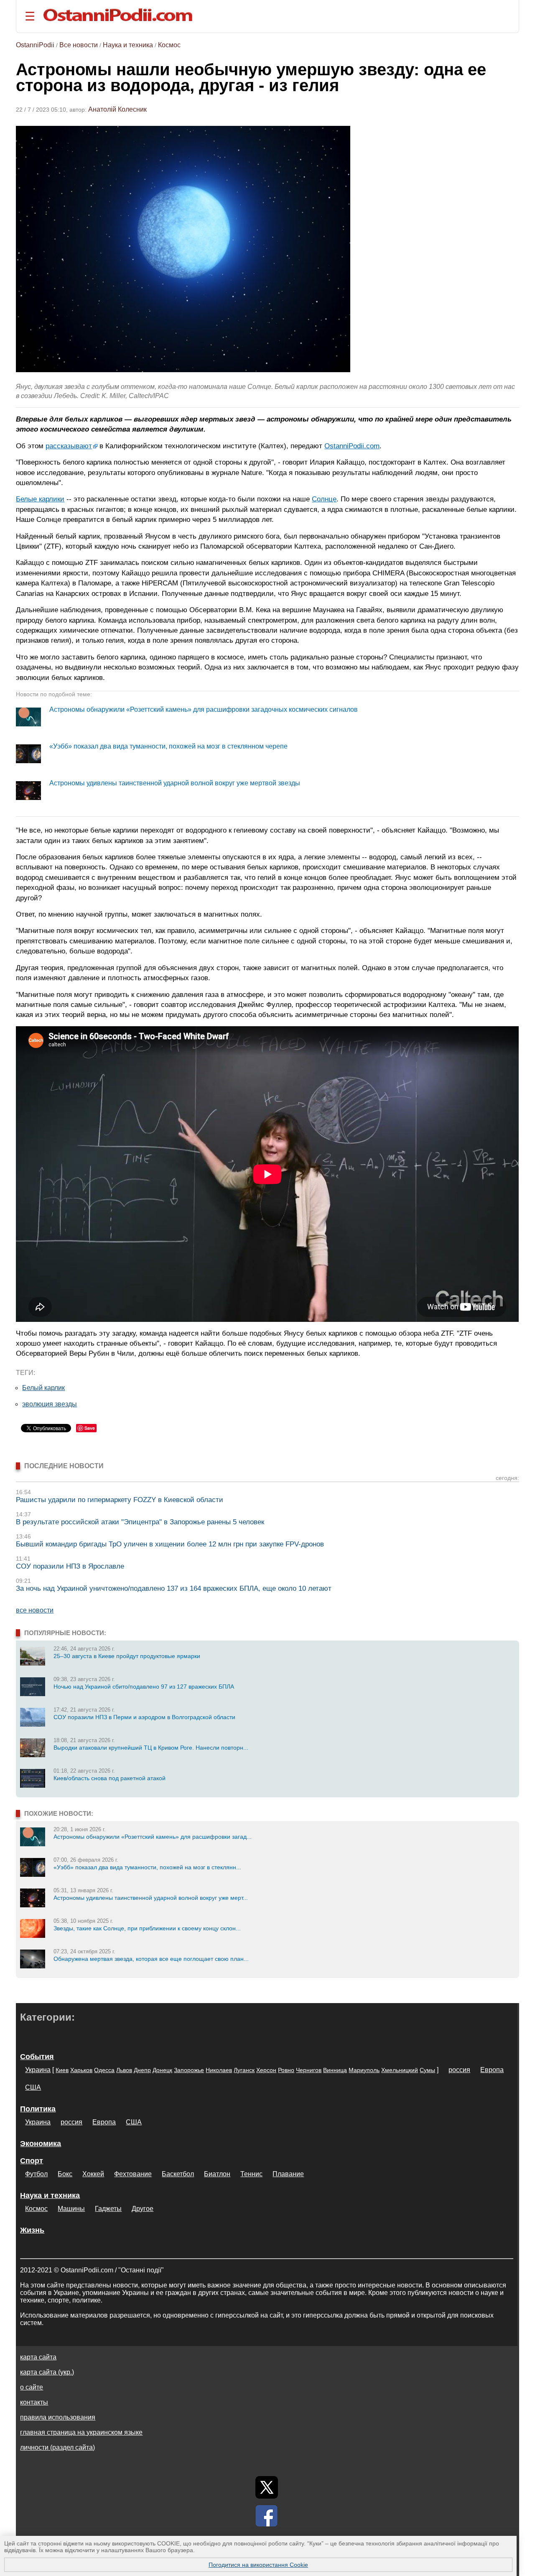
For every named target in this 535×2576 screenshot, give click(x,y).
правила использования (58, 2417)
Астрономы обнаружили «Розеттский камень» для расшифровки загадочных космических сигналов (204, 709)
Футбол (36, 2174)
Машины (71, 2209)
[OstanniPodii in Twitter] (267, 2487)
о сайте (32, 2387)
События (37, 2057)
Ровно (286, 2070)
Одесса (104, 2070)
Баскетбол (178, 2174)
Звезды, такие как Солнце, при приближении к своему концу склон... (147, 1928)
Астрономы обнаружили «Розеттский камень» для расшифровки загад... (153, 1837)
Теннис (251, 2174)
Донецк (162, 2070)
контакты (34, 2402)
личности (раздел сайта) (57, 2447)
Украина (38, 2070)
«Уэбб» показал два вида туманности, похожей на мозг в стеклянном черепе (168, 746)
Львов (124, 2070)
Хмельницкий (400, 2070)
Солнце (324, 499)
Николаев (219, 2070)
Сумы (427, 2070)
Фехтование (133, 2174)
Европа (492, 2070)
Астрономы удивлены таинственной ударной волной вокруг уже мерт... (151, 1898)
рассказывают (69, 446)
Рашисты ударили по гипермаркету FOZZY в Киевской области (120, 1500)
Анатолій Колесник (117, 109)
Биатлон (217, 2174)
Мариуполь (364, 2070)
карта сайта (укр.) (47, 2372)
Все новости (79, 45)
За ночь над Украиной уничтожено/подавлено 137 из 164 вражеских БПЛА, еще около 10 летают (174, 1588)
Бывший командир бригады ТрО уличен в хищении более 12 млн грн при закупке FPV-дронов (170, 1544)
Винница (335, 2070)
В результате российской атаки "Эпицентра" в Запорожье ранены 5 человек (140, 1522)
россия (459, 2070)
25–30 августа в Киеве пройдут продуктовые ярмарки (127, 1656)
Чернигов (309, 2070)
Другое (143, 2209)
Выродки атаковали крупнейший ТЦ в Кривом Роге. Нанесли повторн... (151, 1748)
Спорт (32, 2161)
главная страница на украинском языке (81, 2432)
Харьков (81, 2070)
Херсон (266, 2070)
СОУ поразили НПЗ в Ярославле (70, 1566)
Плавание (288, 2174)
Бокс (65, 2174)
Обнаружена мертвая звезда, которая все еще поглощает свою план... (151, 1959)
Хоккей (93, 2174)
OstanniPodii (35, 45)
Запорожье (189, 2070)
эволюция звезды (50, 1404)
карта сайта (38, 2357)
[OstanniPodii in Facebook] (267, 2516)
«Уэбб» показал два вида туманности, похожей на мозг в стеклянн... (147, 1867)
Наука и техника (128, 45)
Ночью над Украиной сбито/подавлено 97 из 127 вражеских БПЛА (144, 1687)
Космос (169, 45)
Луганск (244, 2070)
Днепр (142, 2070)
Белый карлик (43, 1388)
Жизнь (32, 2230)
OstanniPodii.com (352, 446)
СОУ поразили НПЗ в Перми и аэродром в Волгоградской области (144, 1717)
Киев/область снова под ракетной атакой (110, 1778)
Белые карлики (40, 499)
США (33, 2087)
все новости (35, 1610)
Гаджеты (108, 2209)
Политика (38, 2109)
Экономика (41, 2144)
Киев (62, 2070)
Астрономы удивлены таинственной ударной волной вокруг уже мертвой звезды (175, 783)
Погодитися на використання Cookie (258, 2565)
